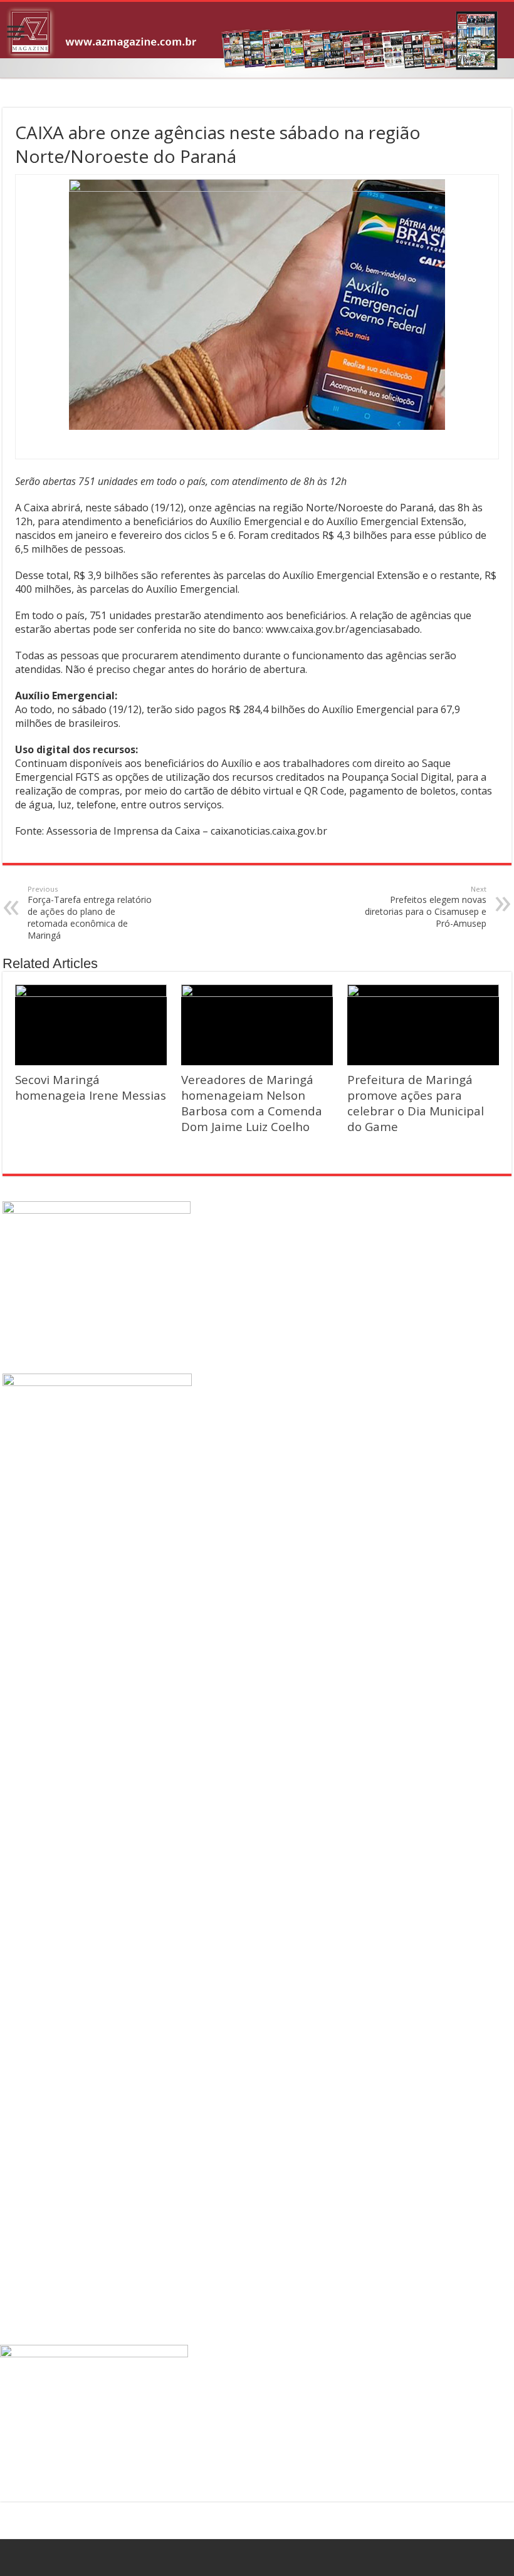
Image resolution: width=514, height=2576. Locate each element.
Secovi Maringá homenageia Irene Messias (91, 1087)
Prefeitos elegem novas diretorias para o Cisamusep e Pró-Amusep (426, 907)
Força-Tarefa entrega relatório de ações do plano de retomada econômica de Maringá (90, 913)
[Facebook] (257, 2558)
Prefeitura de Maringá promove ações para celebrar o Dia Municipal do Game (416, 1103)
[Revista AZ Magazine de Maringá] (257, 40)
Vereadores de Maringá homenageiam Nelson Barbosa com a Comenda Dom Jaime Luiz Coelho (252, 1103)
